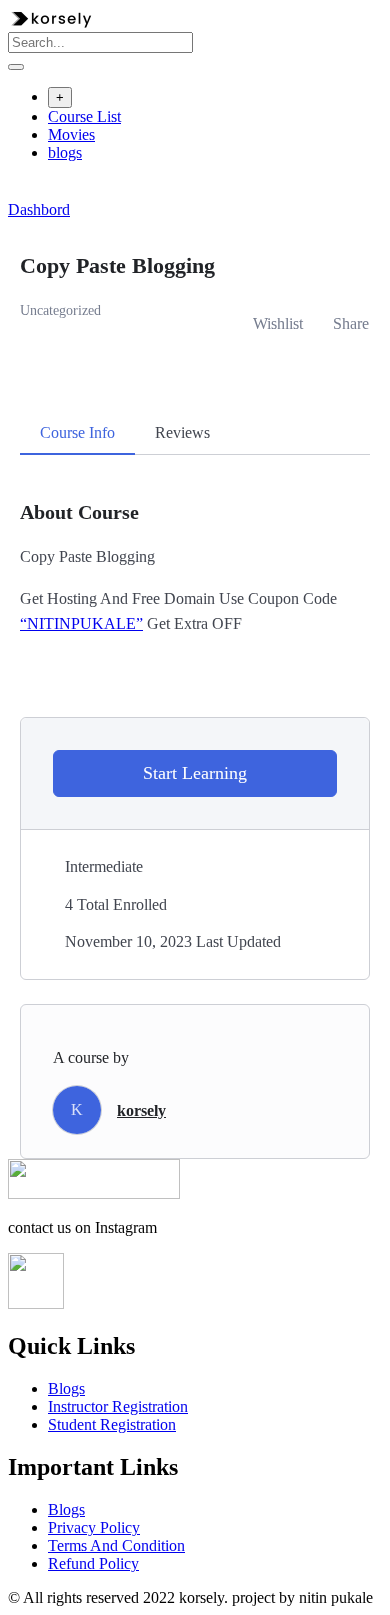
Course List (84, 116)
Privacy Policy (94, 1527)
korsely (141, 1110)
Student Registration (112, 1424)
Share (351, 323)
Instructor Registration (118, 1406)
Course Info (77, 432)
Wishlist (278, 323)
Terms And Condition (116, 1545)
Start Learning (195, 773)
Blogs (66, 1388)
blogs (65, 152)
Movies (71, 134)
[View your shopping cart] (18, 191)
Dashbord (39, 209)
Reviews (182, 432)
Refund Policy (93, 1563)
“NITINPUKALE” (81, 623)
